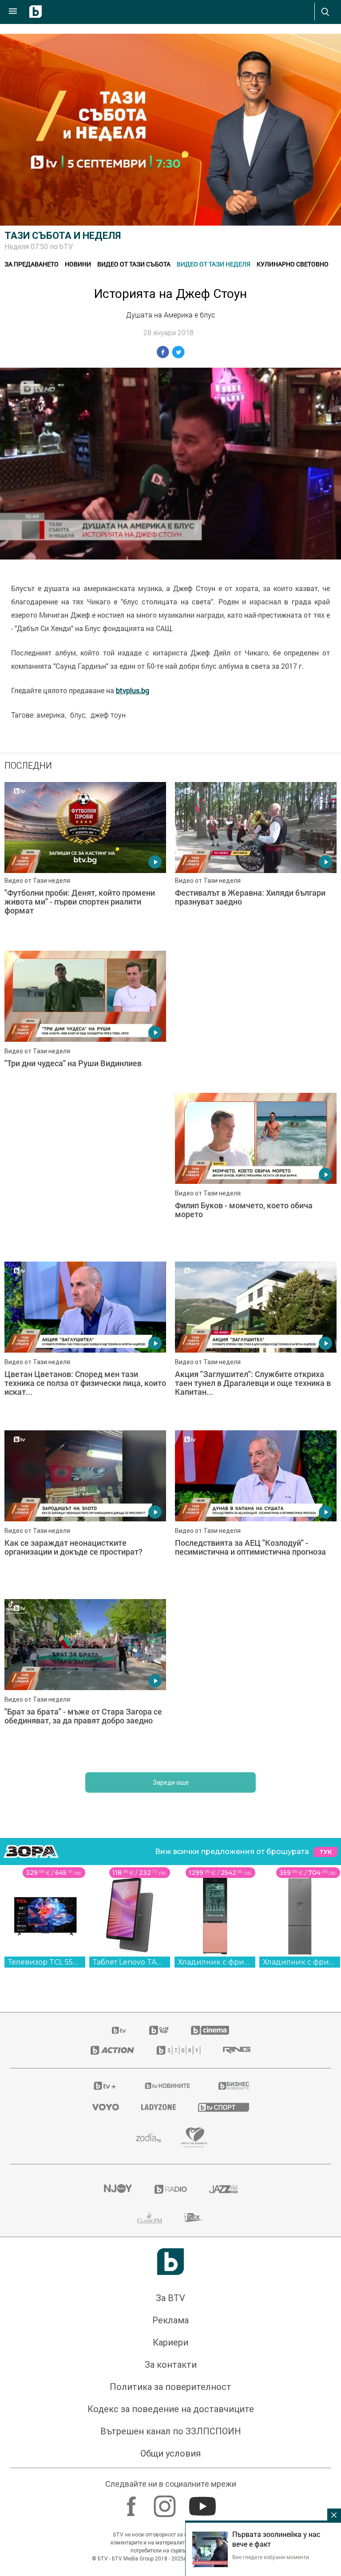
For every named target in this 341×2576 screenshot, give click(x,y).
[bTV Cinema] (210, 1893)
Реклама (170, 2183)
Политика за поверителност (170, 2249)
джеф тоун (108, 715)
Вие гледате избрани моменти (271, 2557)
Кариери (170, 2205)
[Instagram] (166, 2364)
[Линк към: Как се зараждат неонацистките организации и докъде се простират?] (256, 1373)
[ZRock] (194, 2080)
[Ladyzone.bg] (159, 1969)
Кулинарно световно (293, 264)
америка (51, 715)
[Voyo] (106, 1969)
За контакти (171, 2227)
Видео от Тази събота (134, 264)
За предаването (32, 264)
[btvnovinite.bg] (168, 1948)
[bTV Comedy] (159, 1893)
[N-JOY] (118, 2052)
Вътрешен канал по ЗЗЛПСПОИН (171, 2294)
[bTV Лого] (170, 2124)
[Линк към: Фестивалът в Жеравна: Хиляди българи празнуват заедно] (256, 862)
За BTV (170, 2160)
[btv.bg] (119, 1893)
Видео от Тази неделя (214, 264)
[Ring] (237, 1913)
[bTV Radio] (171, 2052)
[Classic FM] (150, 2080)
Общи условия (170, 2316)
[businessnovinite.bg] (234, 1948)
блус (78, 715)
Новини (78, 264)
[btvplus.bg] (105, 1948)
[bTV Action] (112, 1913)
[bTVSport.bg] (224, 1969)
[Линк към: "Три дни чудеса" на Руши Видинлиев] (85, 1031)
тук (325, 1714)
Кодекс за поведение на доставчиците (171, 2271)
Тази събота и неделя (63, 236)
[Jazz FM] (223, 2052)
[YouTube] (204, 2364)
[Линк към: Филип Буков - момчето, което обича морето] (85, 1204)
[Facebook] (133, 2364)
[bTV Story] (178, 1913)
